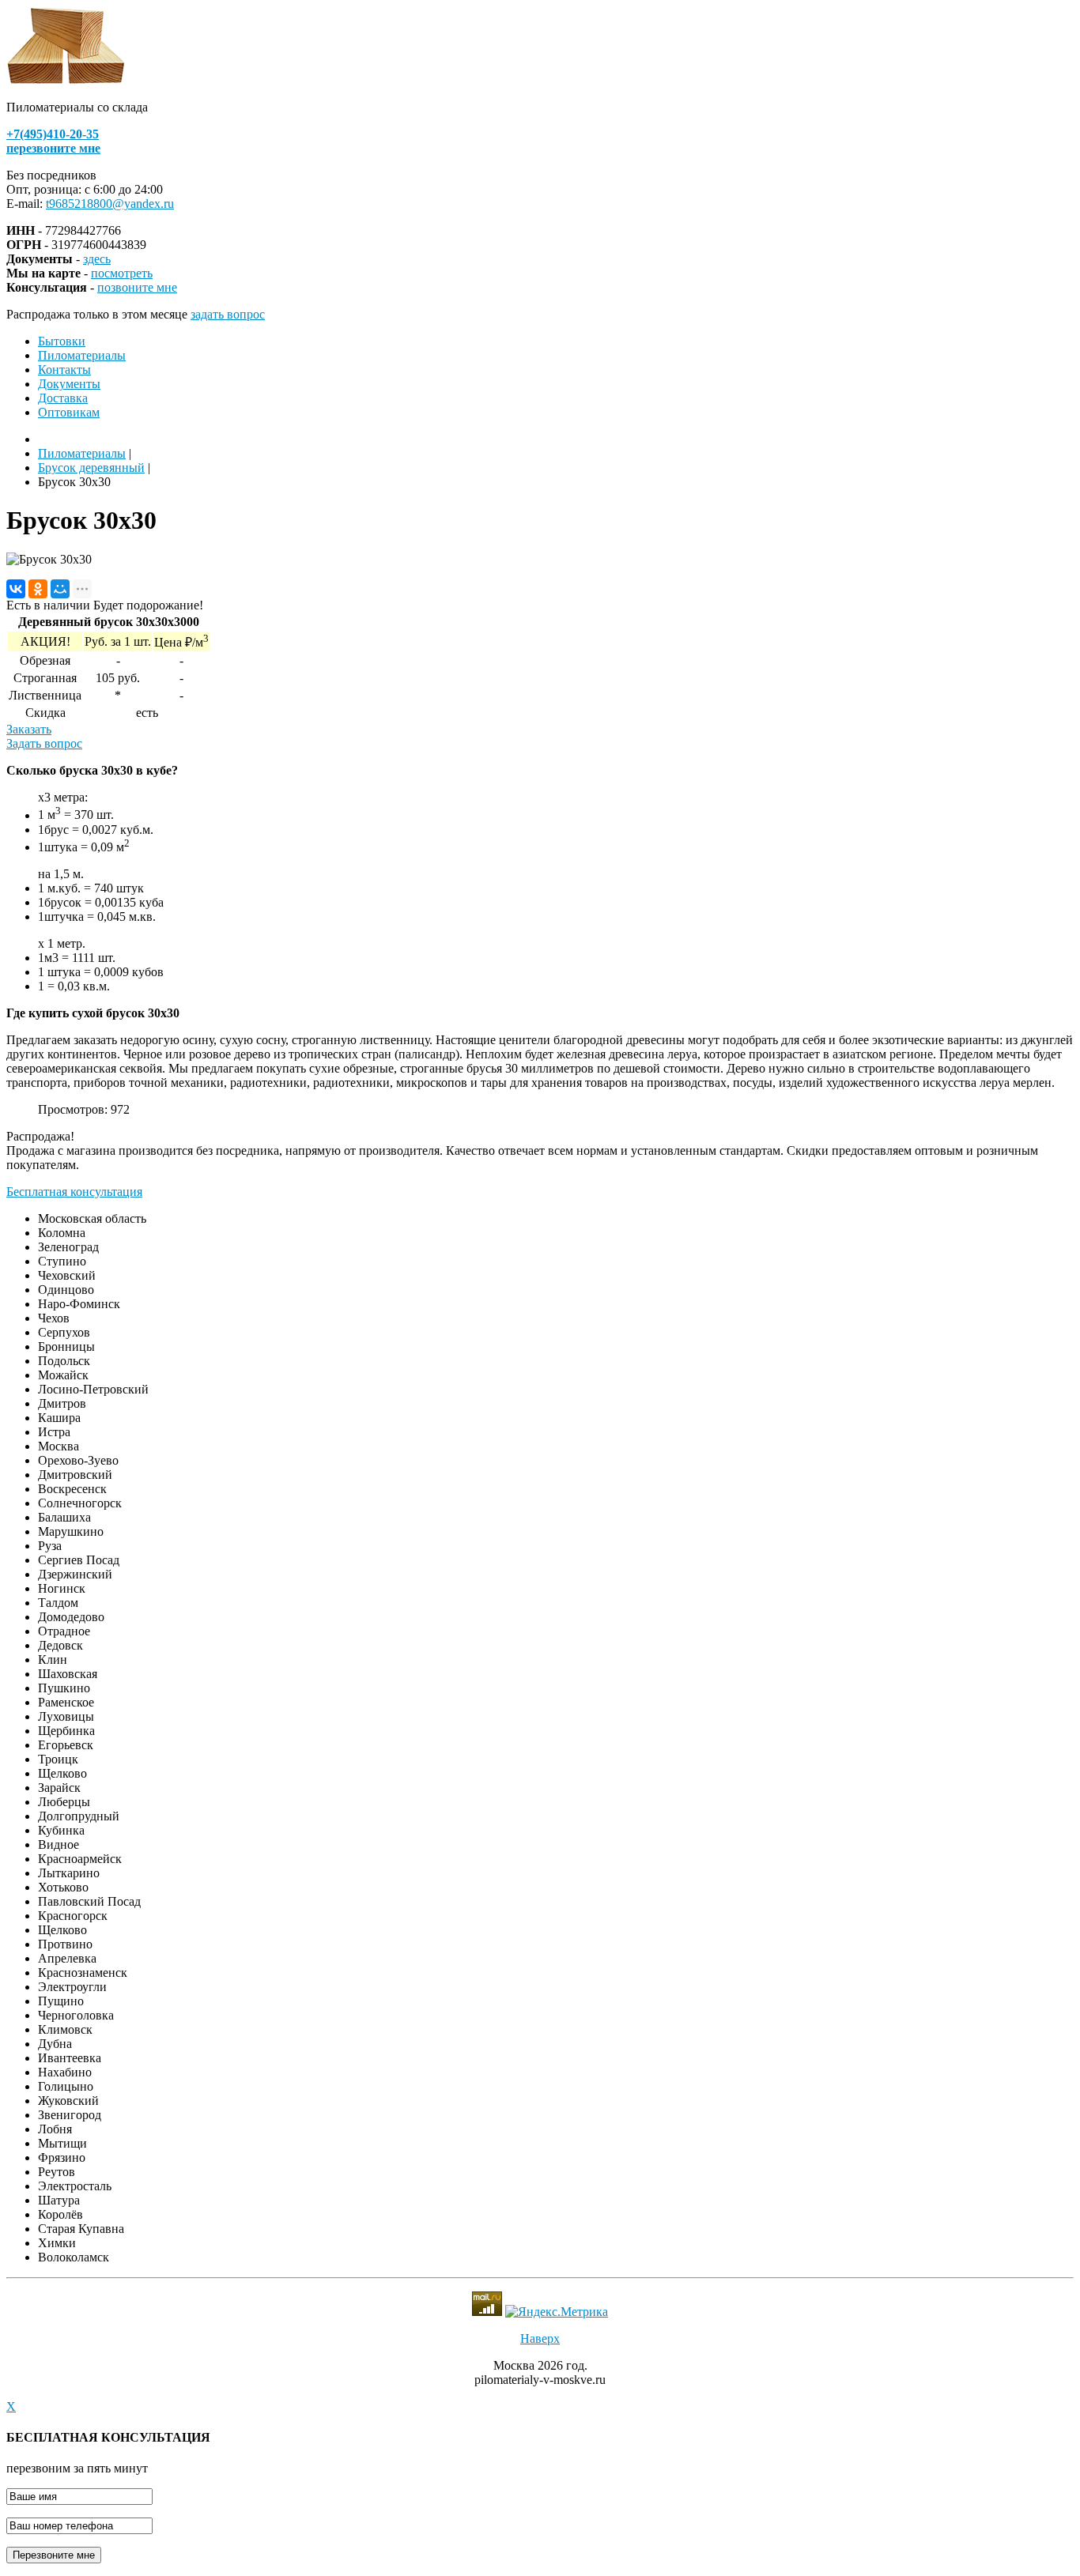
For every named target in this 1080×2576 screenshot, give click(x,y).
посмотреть (122, 273)
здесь (97, 259)
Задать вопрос (44, 743)
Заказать (29, 729)
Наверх (540, 2338)
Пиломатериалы (82, 355)
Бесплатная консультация (74, 1192)
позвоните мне (137, 287)
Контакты (64, 370)
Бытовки (62, 341)
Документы (69, 384)
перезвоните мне (53, 148)
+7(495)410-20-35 (53, 134)
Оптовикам (69, 412)
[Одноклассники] (38, 589)
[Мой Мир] (60, 589)
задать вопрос (228, 314)
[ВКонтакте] (16, 589)
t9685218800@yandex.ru (110, 204)
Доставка (63, 398)
